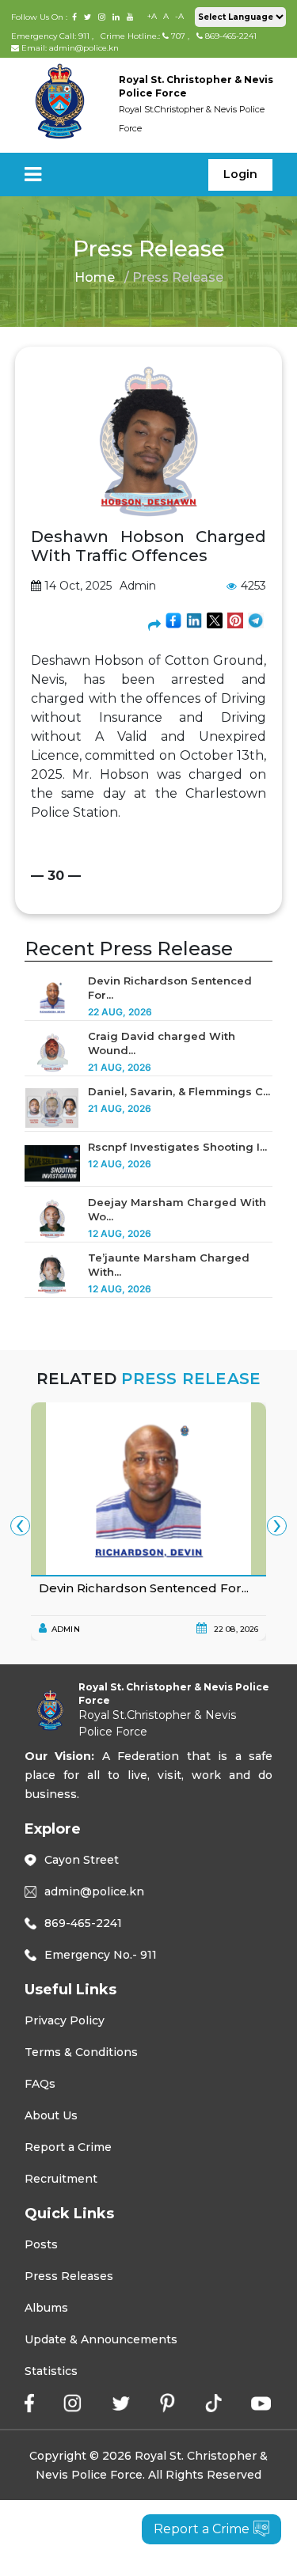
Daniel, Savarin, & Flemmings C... (179, 1091)
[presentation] (20, 1525)
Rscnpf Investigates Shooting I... (177, 1147)
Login (240, 174)
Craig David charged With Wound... (162, 1043)
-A (179, 16)
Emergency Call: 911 (51, 36)
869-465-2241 (230, 36)
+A (152, 16)
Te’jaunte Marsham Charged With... (169, 1265)
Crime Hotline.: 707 (143, 36)
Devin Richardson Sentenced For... (170, 988)
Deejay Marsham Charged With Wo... (177, 1209)
